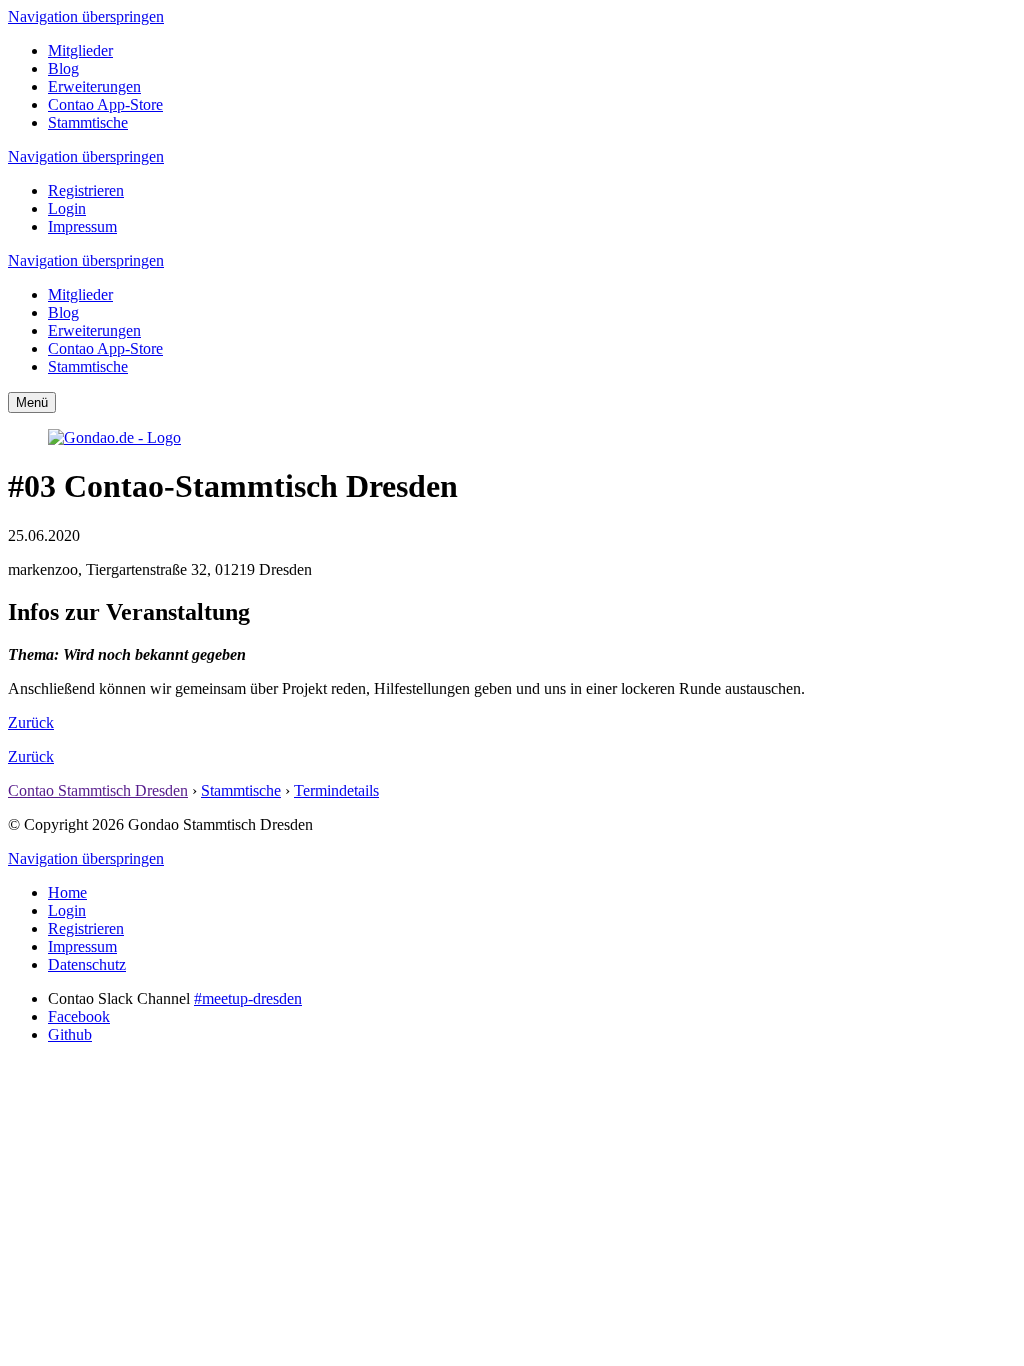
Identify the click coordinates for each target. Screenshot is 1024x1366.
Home (67, 892)
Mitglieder (80, 50)
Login (67, 208)
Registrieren (86, 190)
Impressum (82, 226)
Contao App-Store (105, 104)
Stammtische (88, 122)
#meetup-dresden (248, 998)
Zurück (31, 722)
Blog (63, 68)
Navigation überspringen (86, 16)
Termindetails (336, 790)
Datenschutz (87, 964)
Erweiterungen (94, 86)
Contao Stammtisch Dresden (98, 790)
